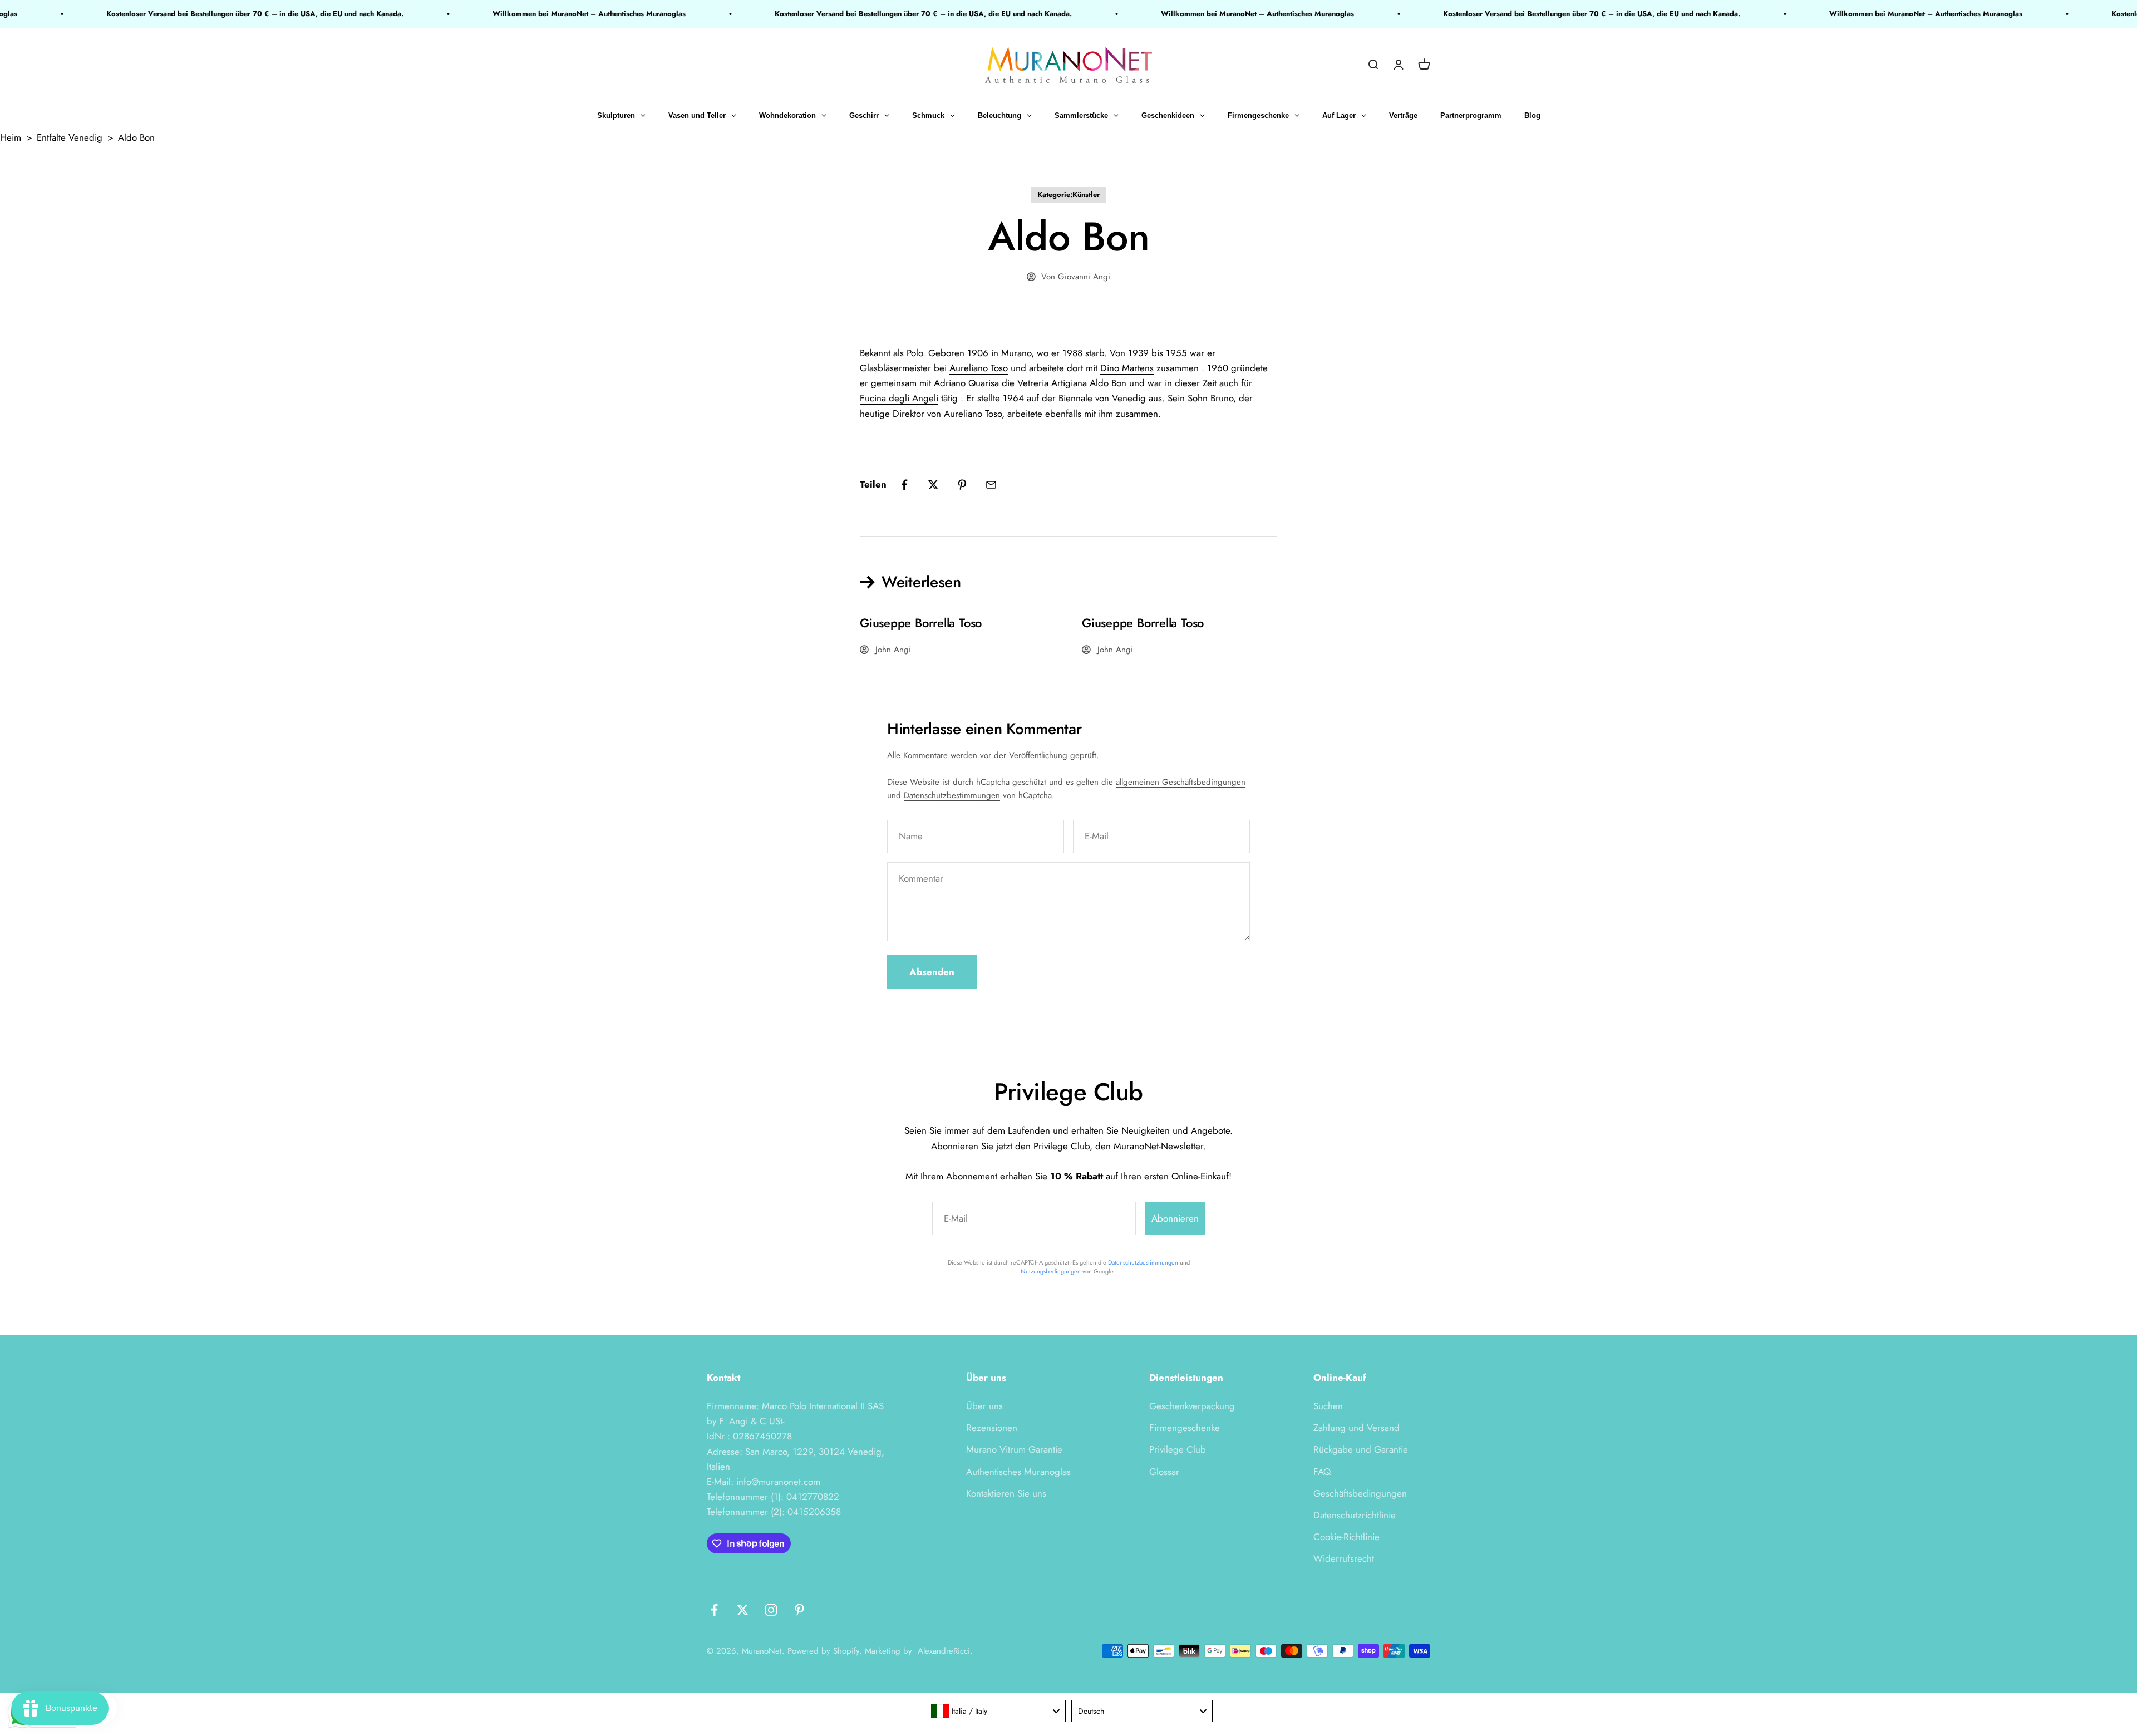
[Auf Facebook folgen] (714, 1610)
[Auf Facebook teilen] (904, 485)
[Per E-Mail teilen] (991, 485)
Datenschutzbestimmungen (952, 795)
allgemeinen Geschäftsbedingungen (1181, 782)
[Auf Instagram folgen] (771, 1610)
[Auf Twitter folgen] (743, 1610)
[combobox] (996, 1711)
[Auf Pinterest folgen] (799, 1610)
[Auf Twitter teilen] (933, 485)
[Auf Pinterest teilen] (962, 485)
